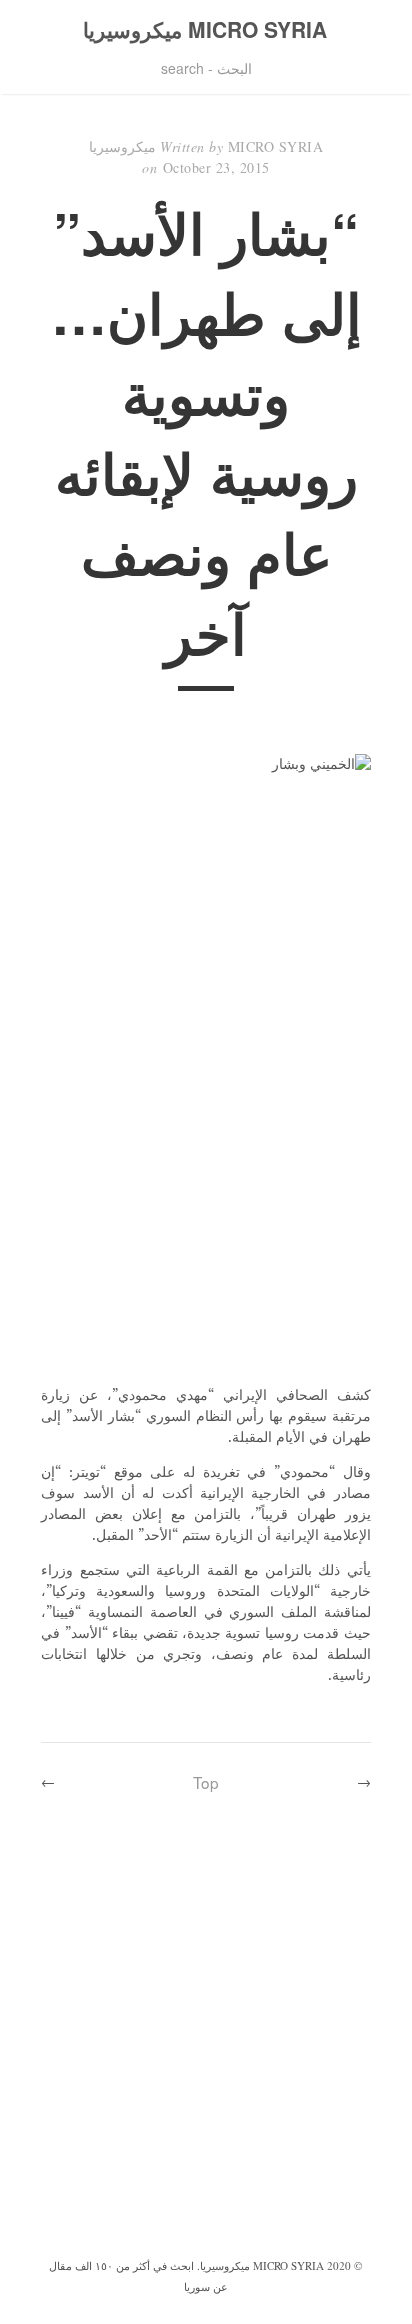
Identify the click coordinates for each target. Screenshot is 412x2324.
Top (206, 1782)
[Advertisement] (206, 2038)
